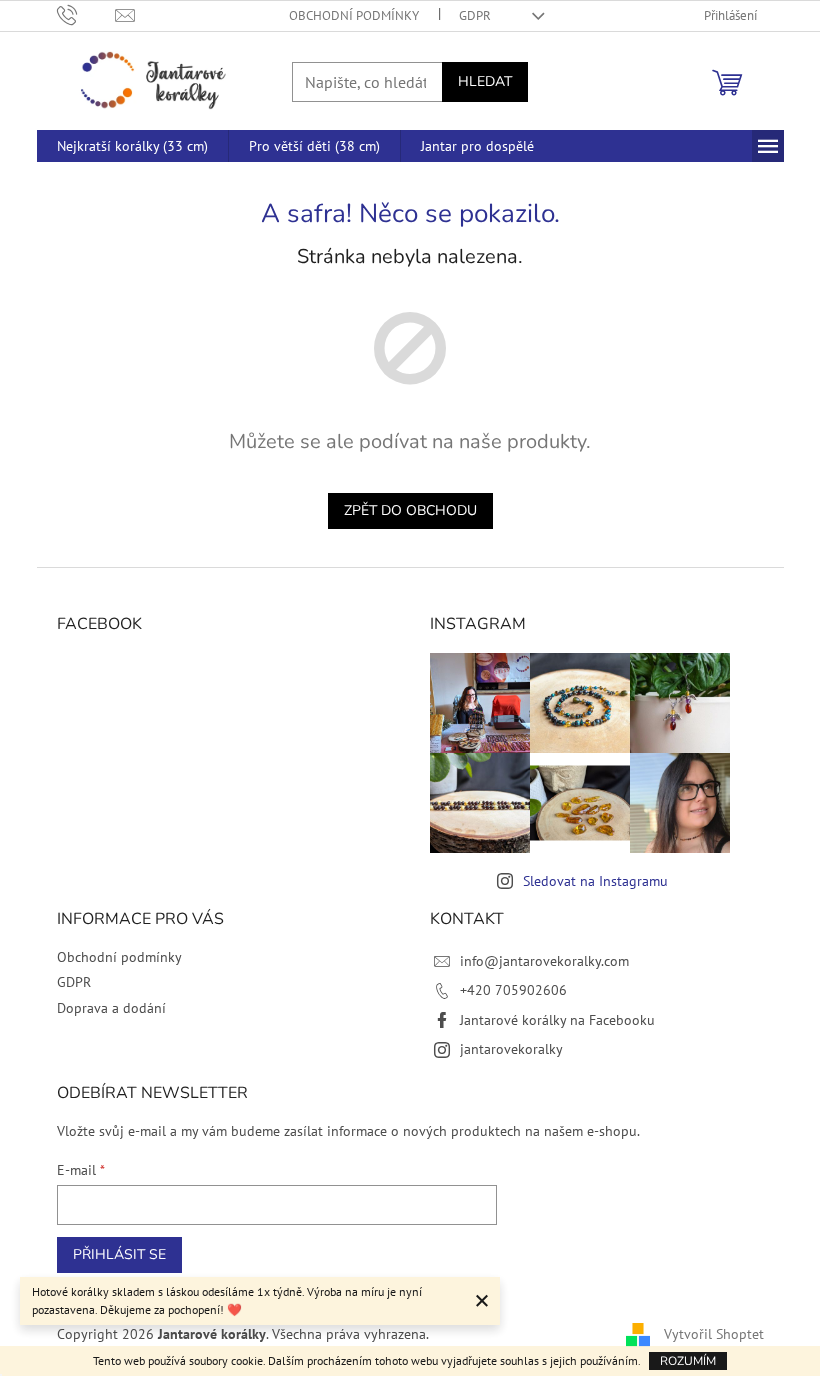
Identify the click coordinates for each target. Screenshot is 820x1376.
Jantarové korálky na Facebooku (557, 1020)
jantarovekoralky (511, 1049)
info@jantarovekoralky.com (544, 961)
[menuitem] (132, 146)
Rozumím (688, 1361)
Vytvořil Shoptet (714, 1334)
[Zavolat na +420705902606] (86, 14)
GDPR (475, 15)
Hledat (485, 81)
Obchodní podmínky (354, 15)
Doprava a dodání (111, 1008)
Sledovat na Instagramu (595, 881)
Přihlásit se (119, 1254)
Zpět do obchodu (410, 510)
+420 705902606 (513, 990)
